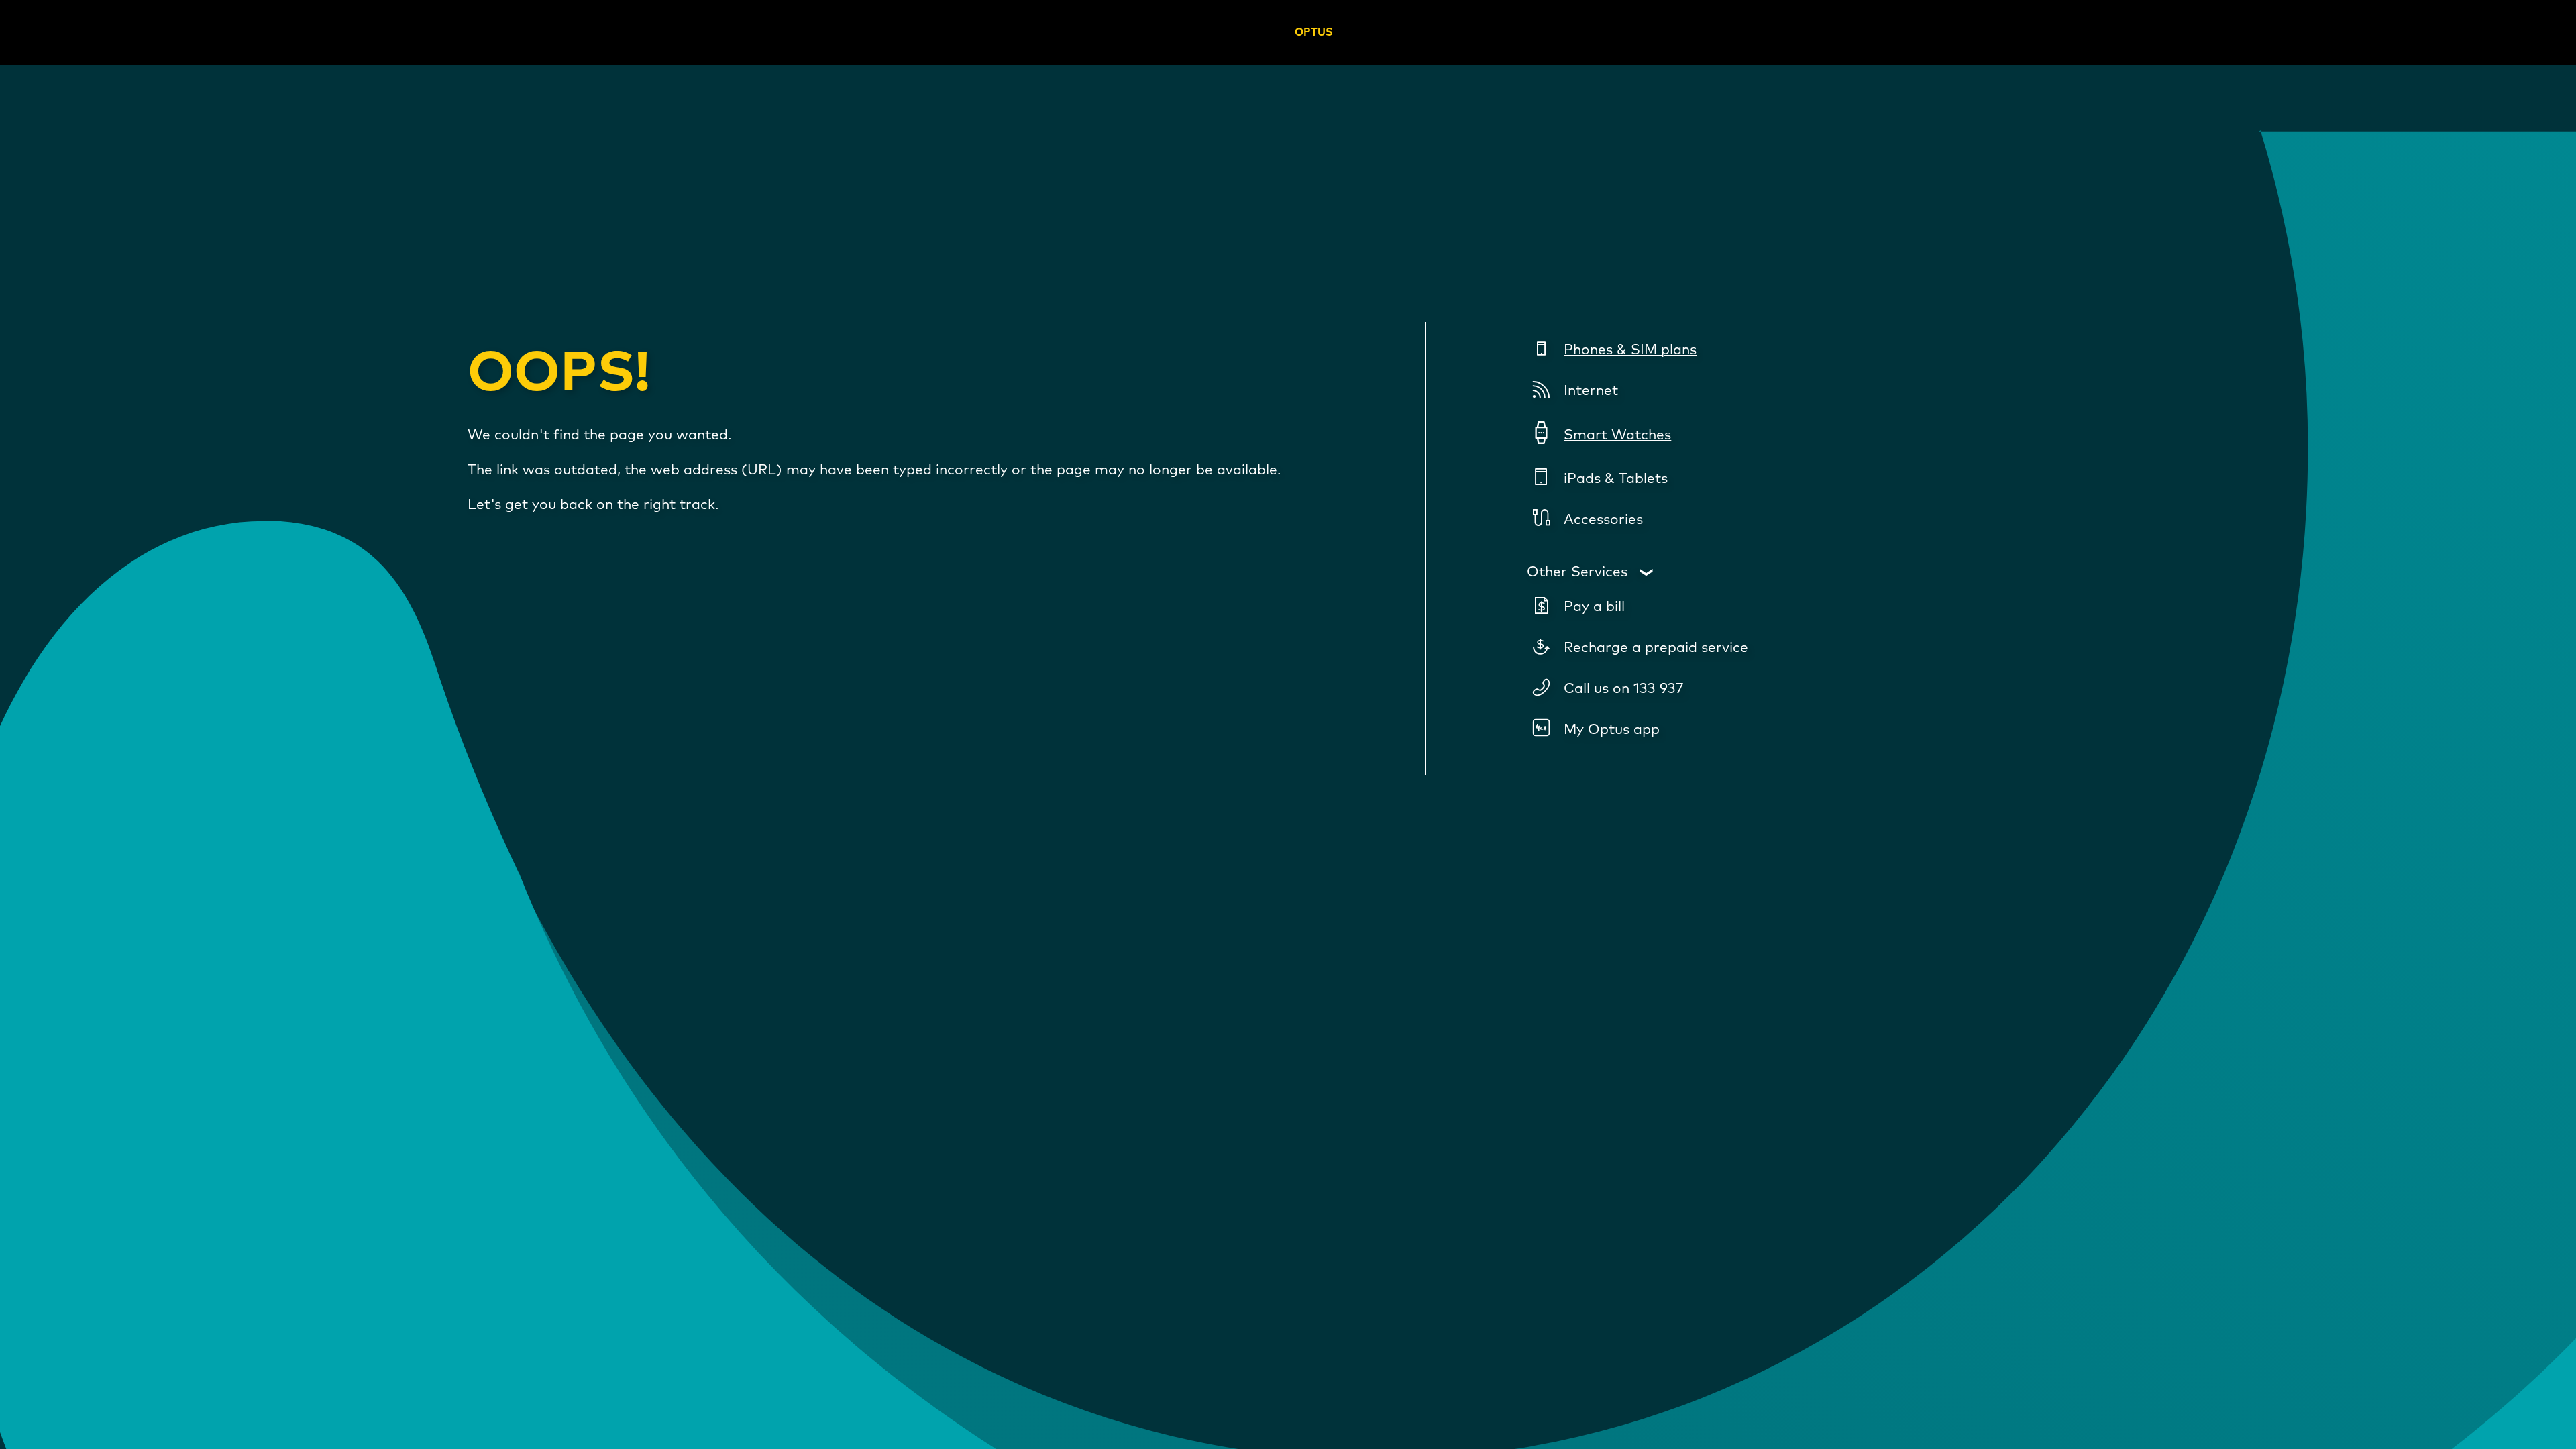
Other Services (1577, 572)
